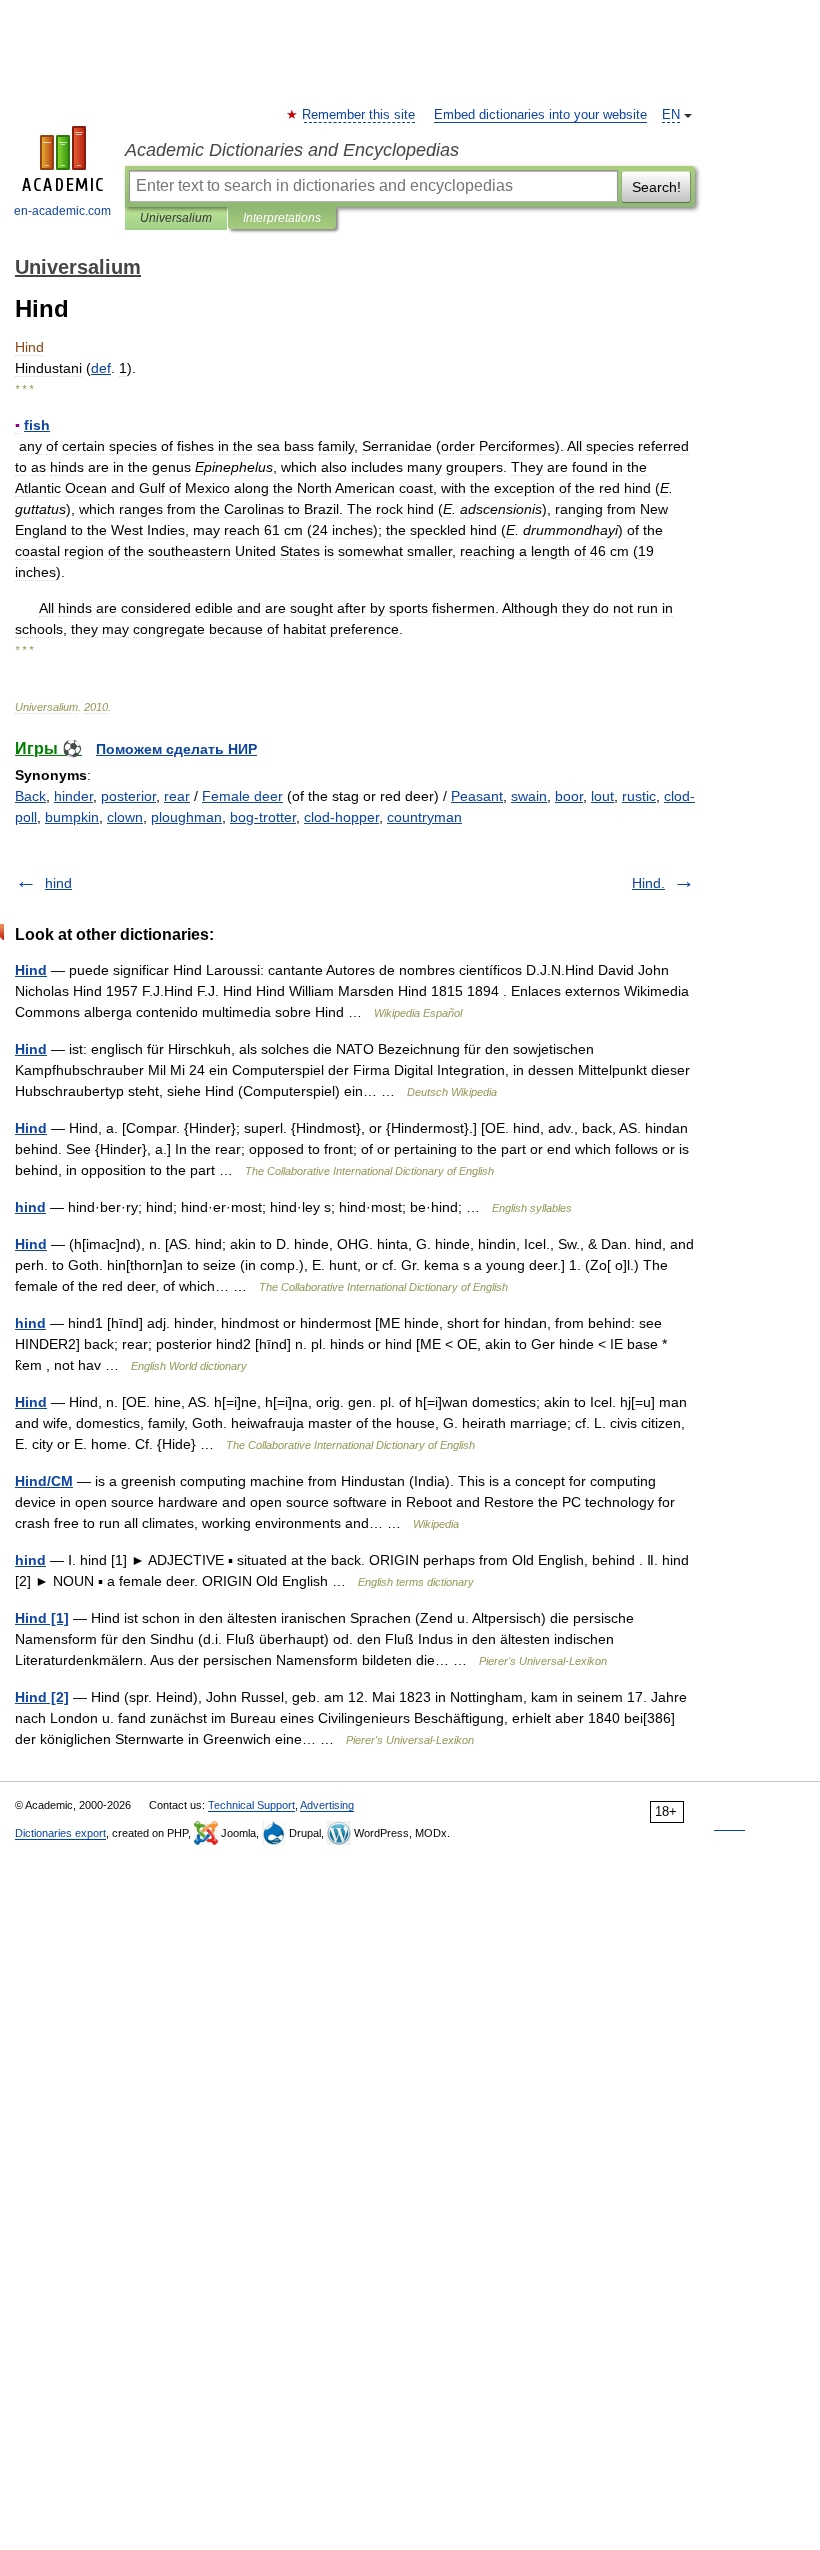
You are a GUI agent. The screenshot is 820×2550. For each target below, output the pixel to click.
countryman (424, 817)
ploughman (186, 817)
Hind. (648, 883)
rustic (639, 796)
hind (58, 883)
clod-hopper (341, 817)
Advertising (327, 1805)
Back (30, 796)
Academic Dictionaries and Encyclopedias (292, 150)
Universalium (176, 218)
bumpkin (72, 817)
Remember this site (359, 115)
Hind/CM (44, 1481)
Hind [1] (42, 1618)
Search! (656, 187)
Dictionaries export (60, 1833)
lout (602, 796)
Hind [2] (42, 1697)
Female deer (242, 796)
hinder (73, 796)
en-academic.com (62, 211)
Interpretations (282, 218)
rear (177, 796)
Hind (31, 970)
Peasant (477, 796)
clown (125, 817)
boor (569, 796)
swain (529, 796)
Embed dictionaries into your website (540, 115)
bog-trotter (263, 817)
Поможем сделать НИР (176, 749)
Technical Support (251, 1805)
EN (671, 115)
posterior (128, 796)
